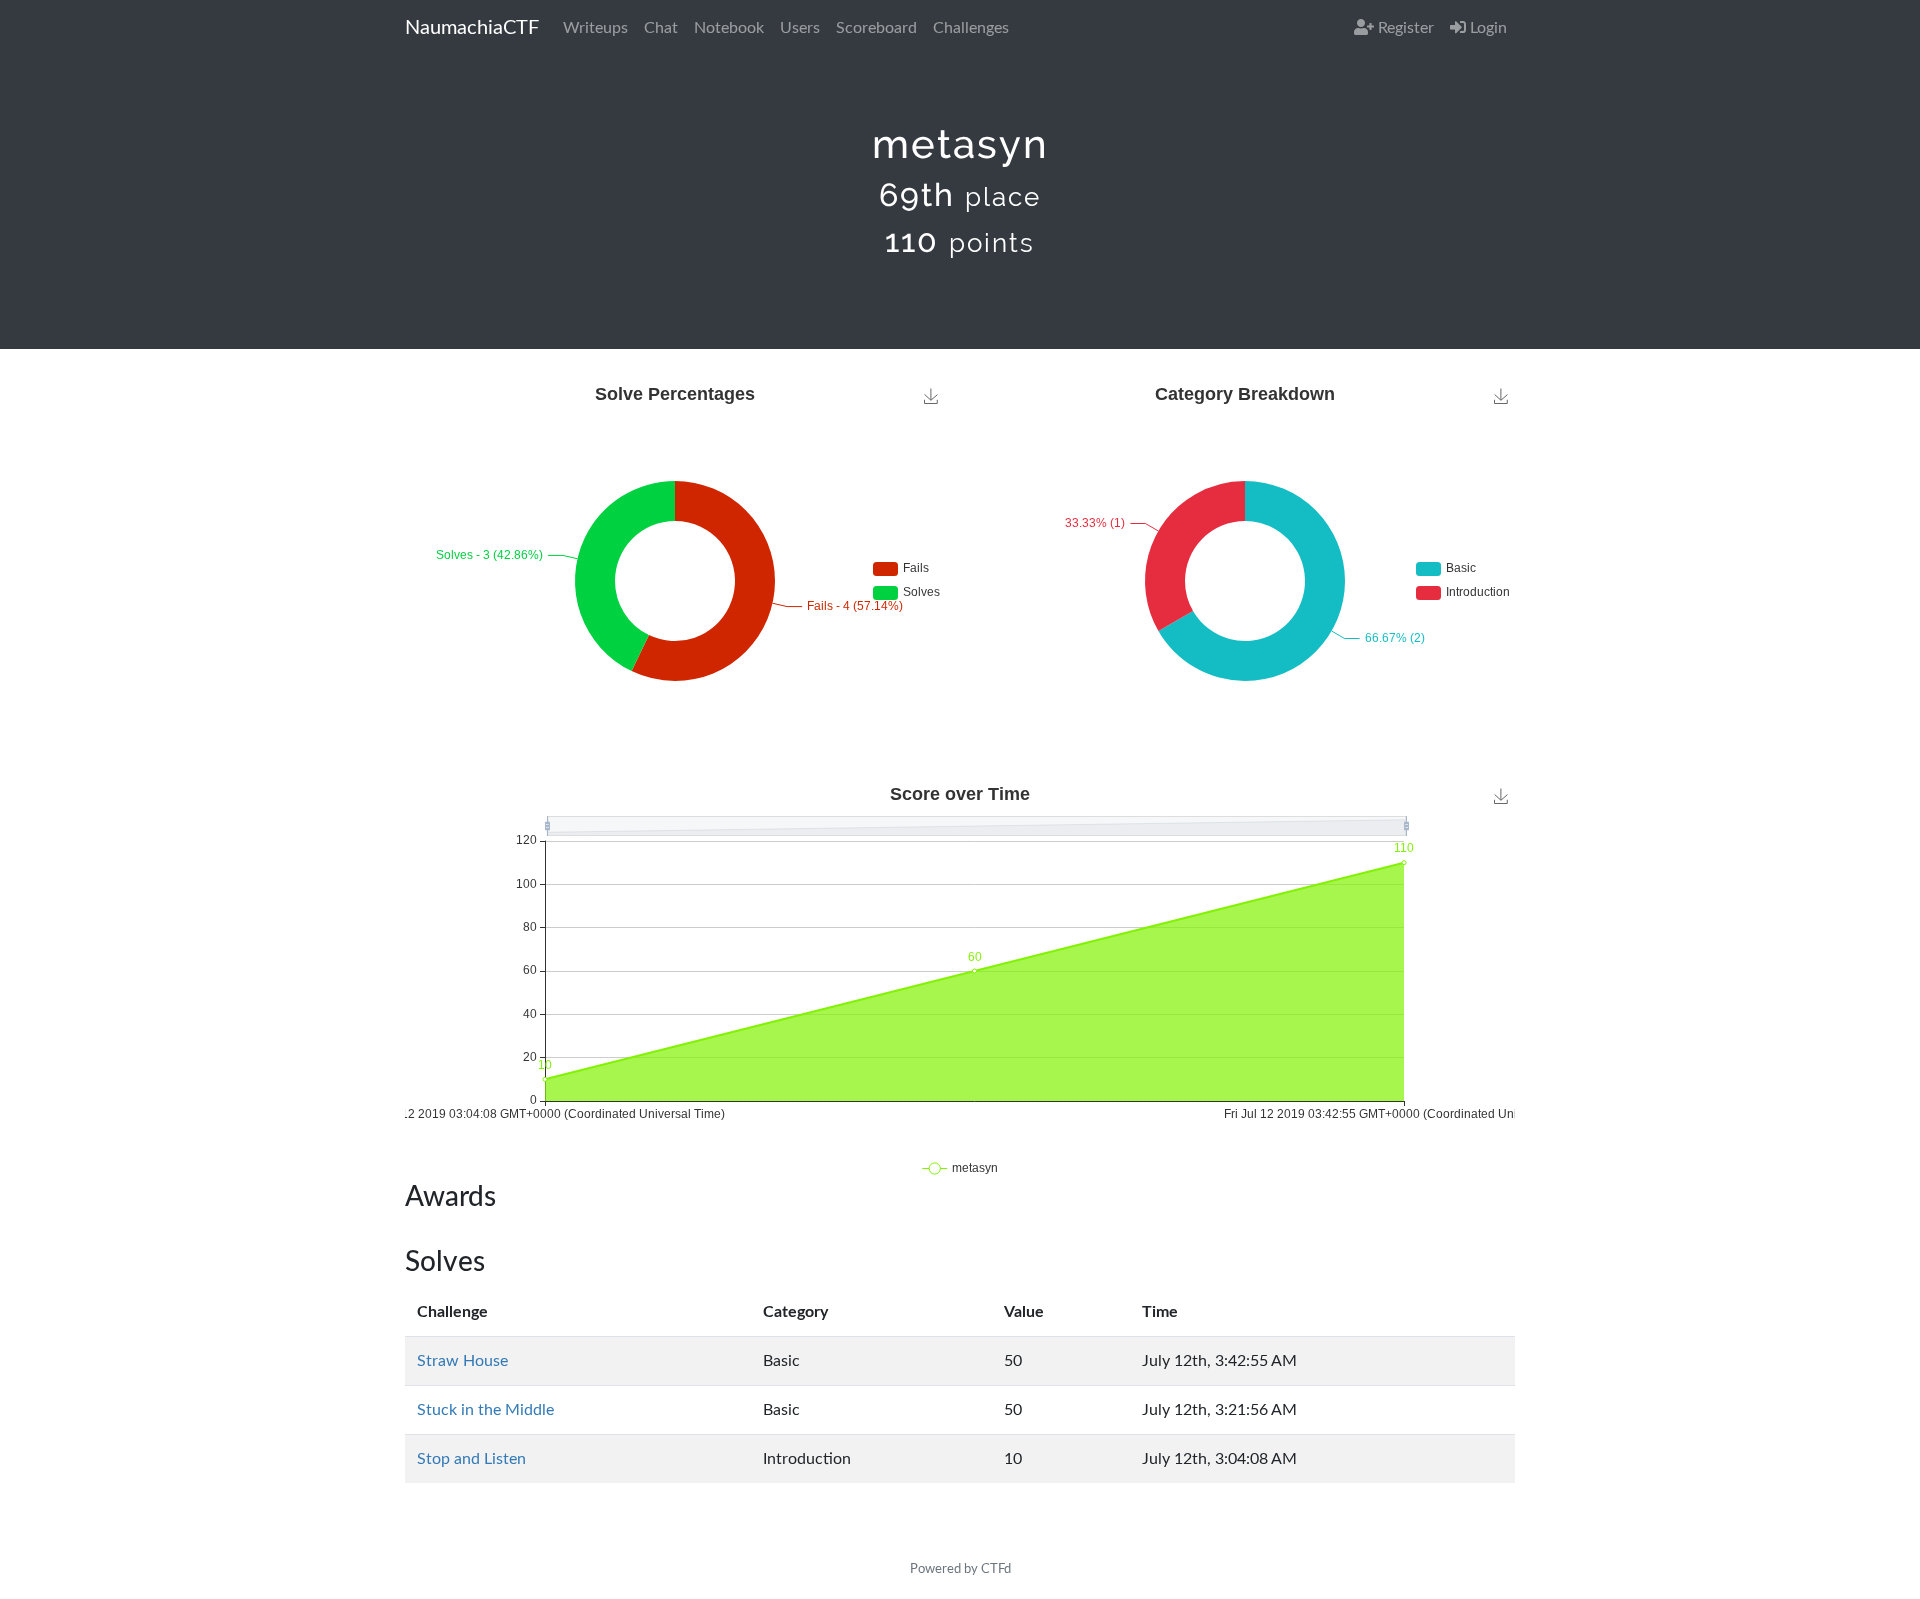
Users (800, 28)
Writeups (595, 28)
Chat (661, 28)
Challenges (971, 28)
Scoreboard (876, 28)
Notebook (729, 28)
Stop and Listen (471, 1459)
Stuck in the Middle (485, 1410)
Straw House (462, 1361)
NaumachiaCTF (472, 28)
